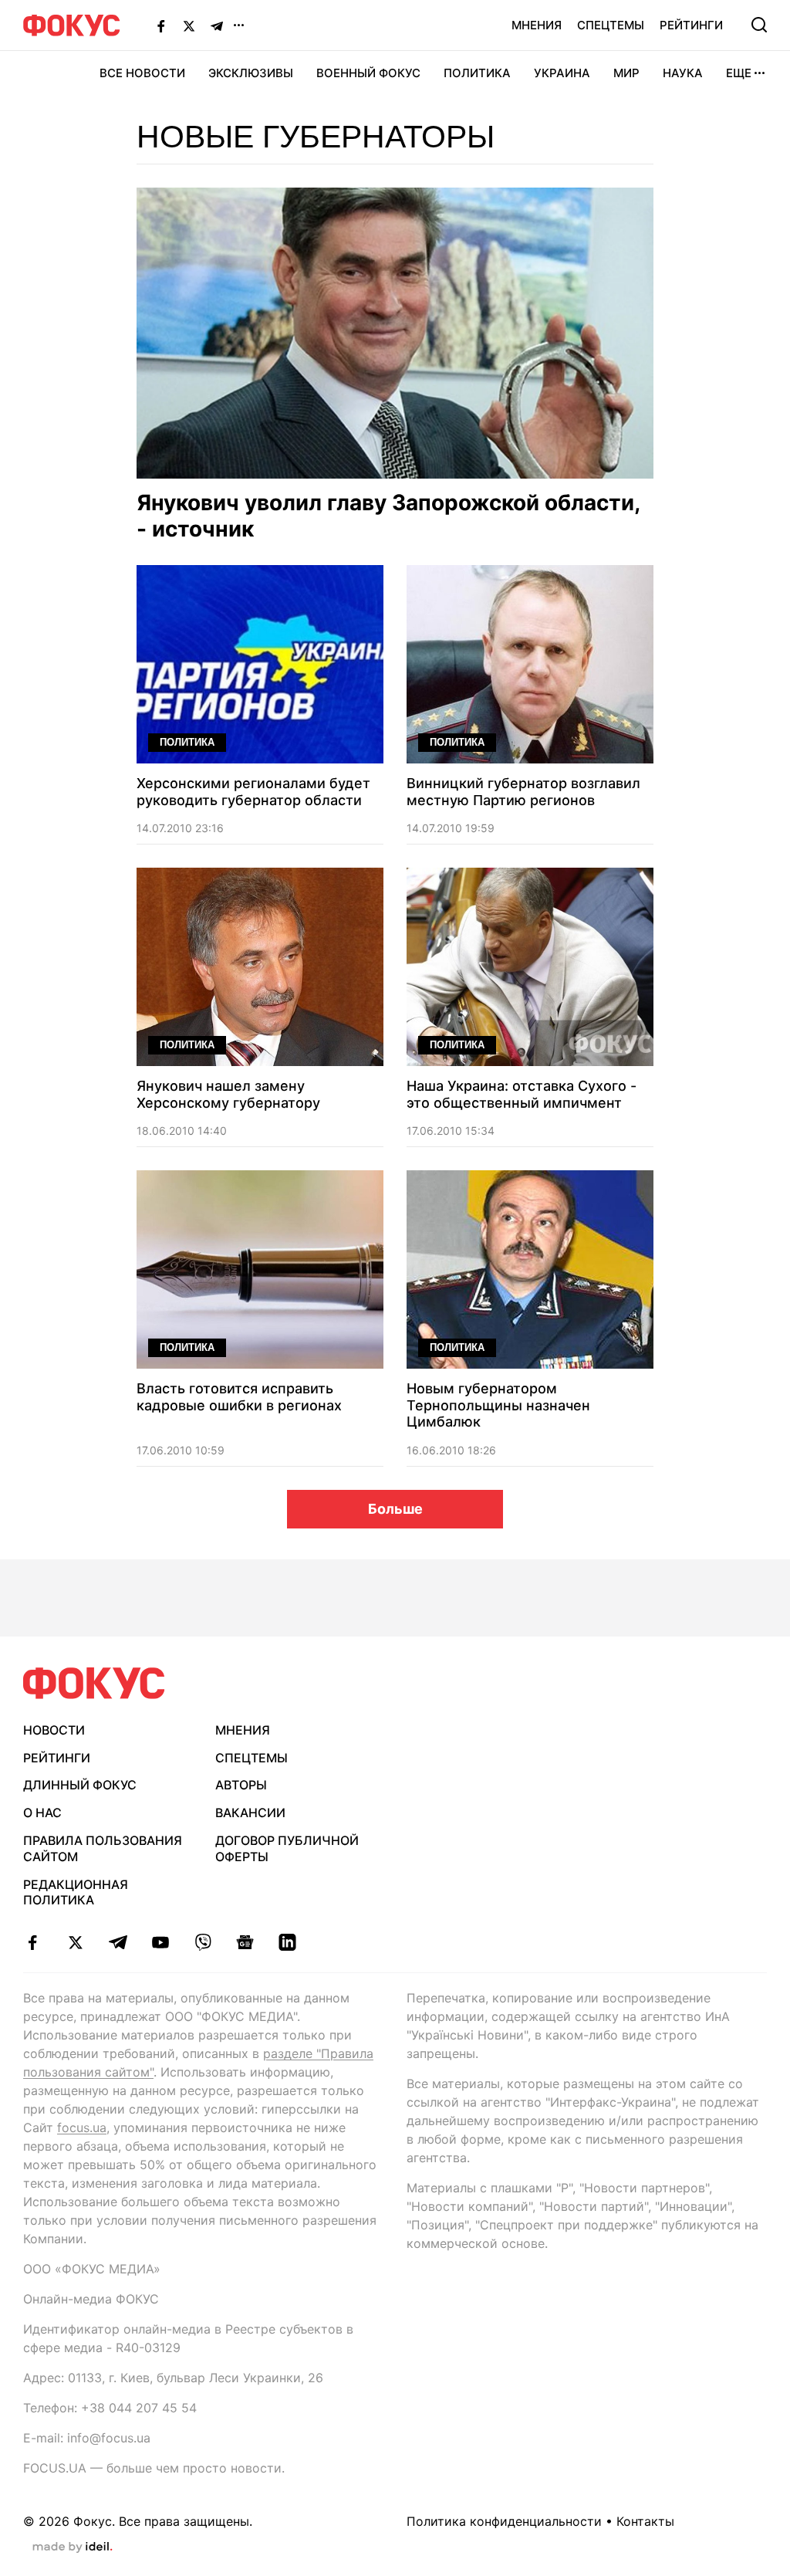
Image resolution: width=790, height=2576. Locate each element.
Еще (739, 73)
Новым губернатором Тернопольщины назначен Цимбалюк (498, 1405)
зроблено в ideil (73, 2547)
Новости (54, 1730)
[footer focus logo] (94, 1683)
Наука (683, 73)
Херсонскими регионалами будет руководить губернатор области (253, 792)
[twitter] (75, 1942)
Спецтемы (611, 25)
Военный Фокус (368, 73)
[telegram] (118, 1942)
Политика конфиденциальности (504, 2521)
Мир (626, 73)
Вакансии (250, 1813)
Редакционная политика (76, 1892)
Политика (477, 73)
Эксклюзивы (251, 73)
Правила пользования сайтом (103, 1848)
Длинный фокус (80, 1785)
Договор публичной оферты (287, 1848)
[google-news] (245, 1942)
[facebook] (33, 1942)
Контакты (645, 2521)
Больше (395, 1509)
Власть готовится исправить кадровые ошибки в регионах (239, 1397)
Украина (562, 73)
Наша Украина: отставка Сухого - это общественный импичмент (522, 1094)
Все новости (142, 73)
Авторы (241, 1785)
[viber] (203, 1942)
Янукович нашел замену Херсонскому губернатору (228, 1094)
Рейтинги (691, 25)
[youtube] (160, 1942)
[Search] (759, 25)
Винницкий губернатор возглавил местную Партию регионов (523, 792)
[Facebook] (161, 25)
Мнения (537, 25)
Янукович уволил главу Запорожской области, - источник (388, 516)
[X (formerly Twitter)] (189, 25)
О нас (42, 1813)
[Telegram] (217, 25)
